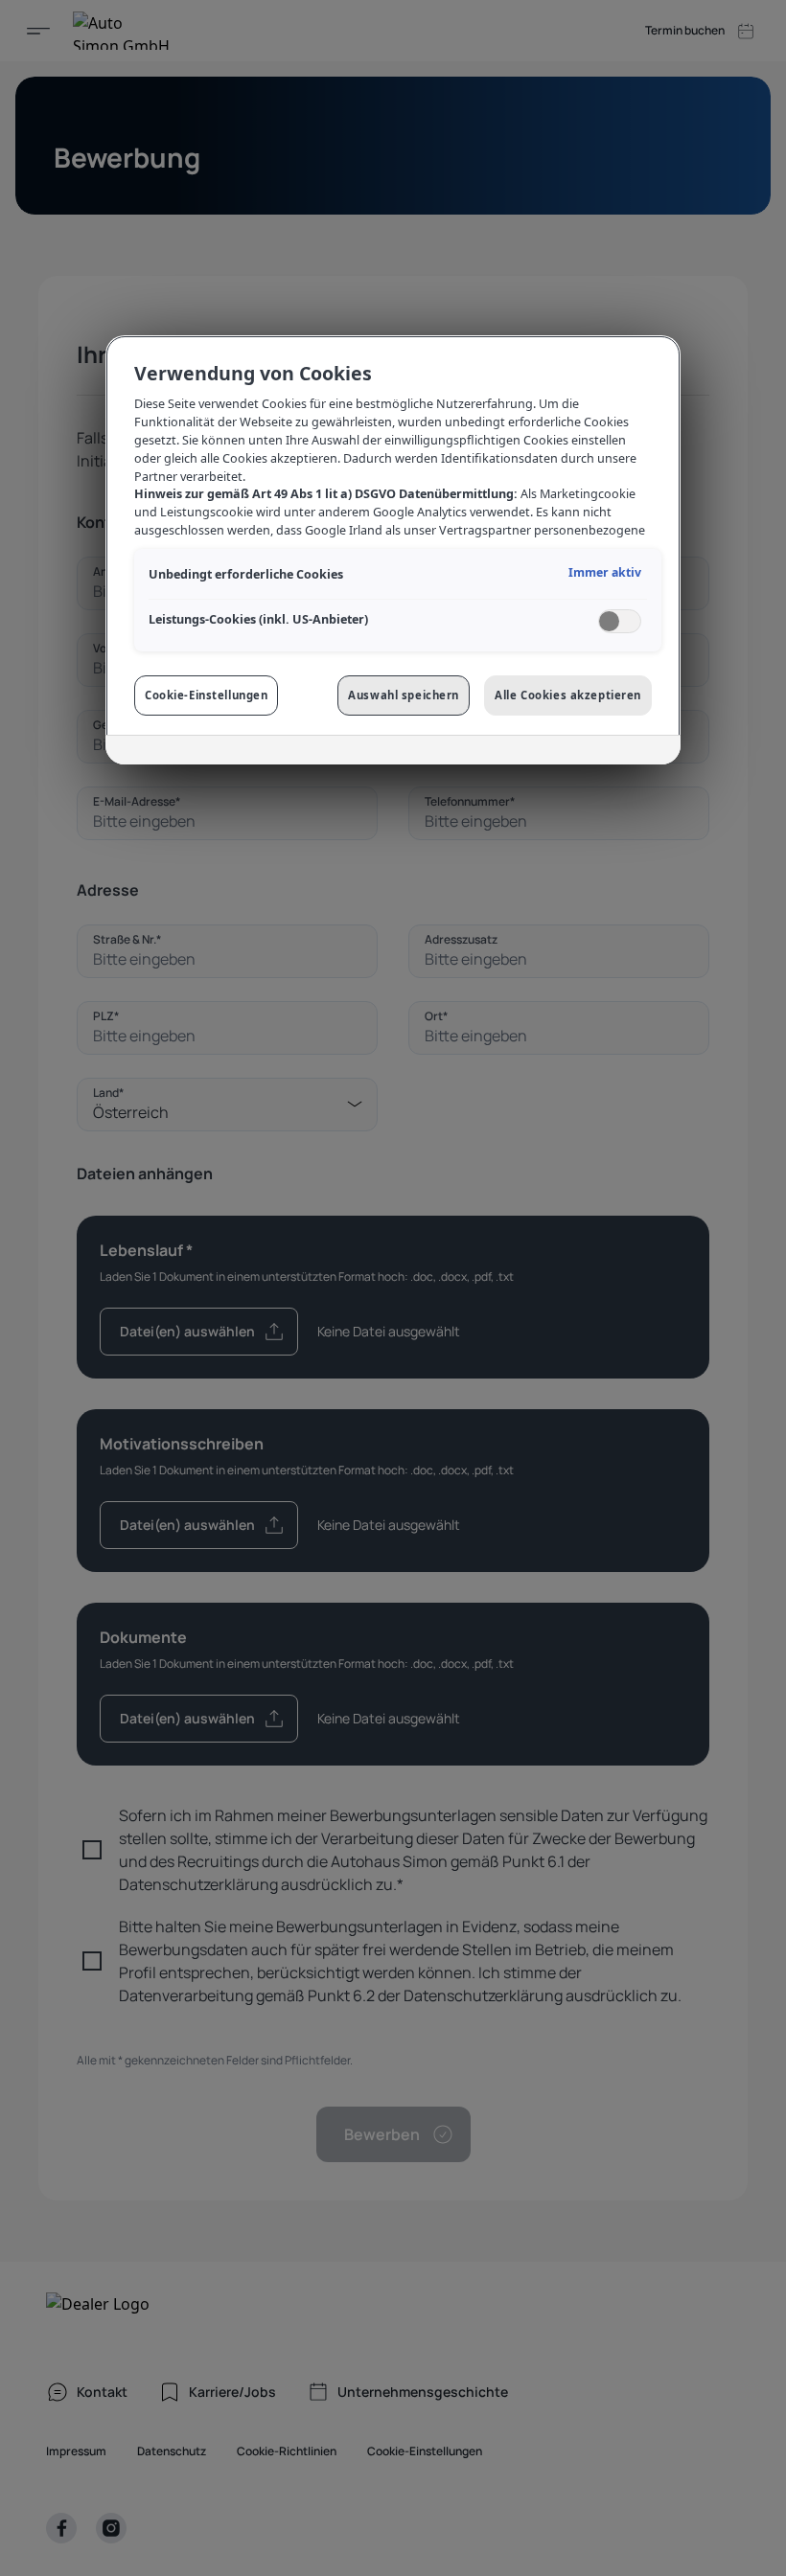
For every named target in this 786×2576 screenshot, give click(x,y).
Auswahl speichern (404, 695)
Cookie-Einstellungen (206, 695)
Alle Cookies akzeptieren (568, 695)
